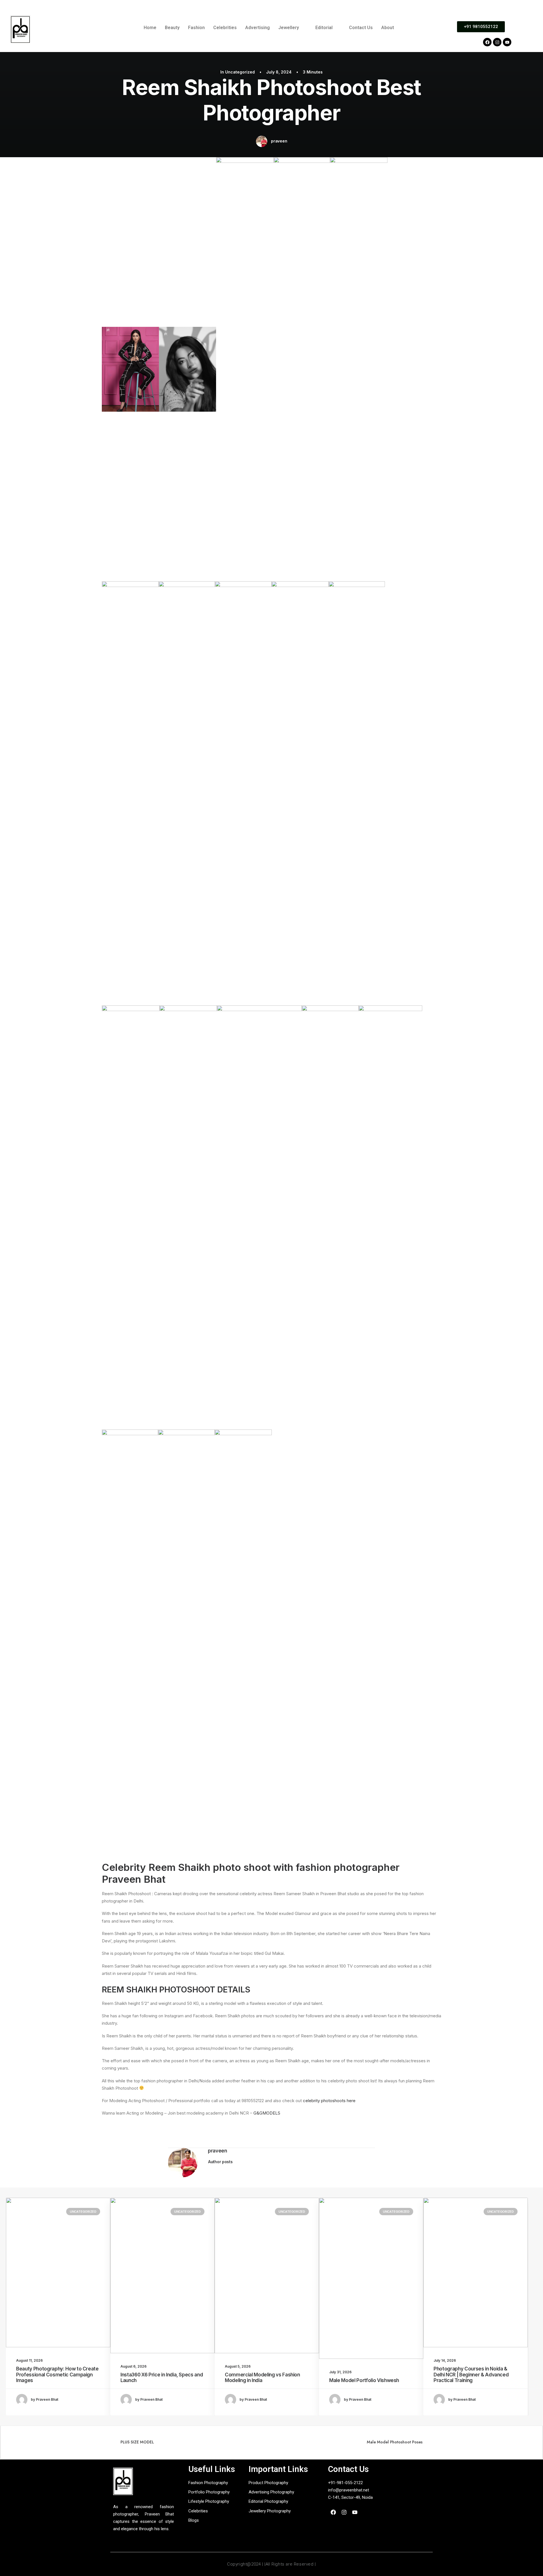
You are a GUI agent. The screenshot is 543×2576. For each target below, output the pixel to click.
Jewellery (289, 28)
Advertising (258, 28)
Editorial (324, 28)
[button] (293, 28)
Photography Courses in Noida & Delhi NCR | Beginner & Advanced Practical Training (471, 2375)
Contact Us (361, 28)
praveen (279, 141)
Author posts (220, 2162)
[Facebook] (487, 42)
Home (150, 28)
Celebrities (225, 28)
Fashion (196, 28)
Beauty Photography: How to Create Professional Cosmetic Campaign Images (57, 2375)
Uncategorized (240, 72)
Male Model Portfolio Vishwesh (364, 2380)
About (388, 28)
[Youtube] (507, 42)
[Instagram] (497, 42)
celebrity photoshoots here (330, 2101)
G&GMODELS (267, 2113)
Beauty (172, 28)
